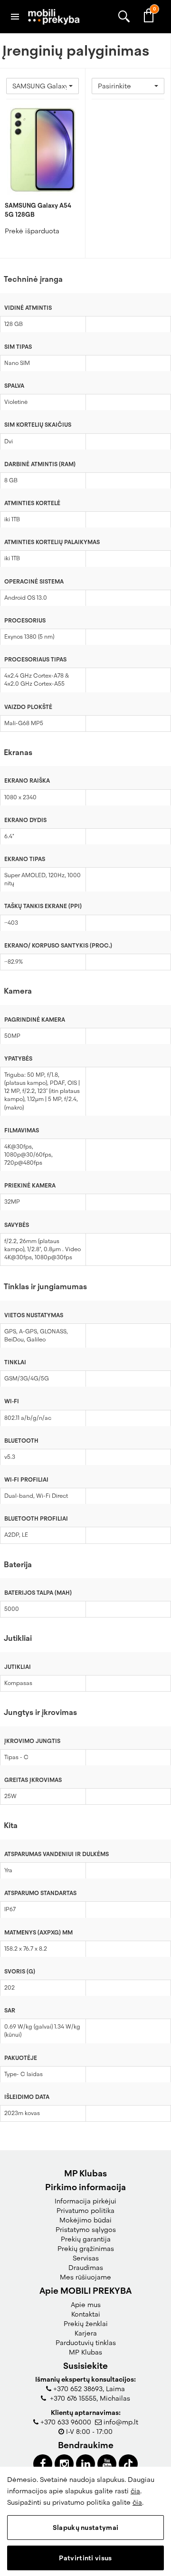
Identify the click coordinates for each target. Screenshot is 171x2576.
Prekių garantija (86, 2239)
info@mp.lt (121, 2422)
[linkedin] (85, 2464)
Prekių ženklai (86, 2324)
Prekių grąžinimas (86, 2249)
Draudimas (86, 2268)
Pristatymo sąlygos (86, 2230)
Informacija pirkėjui (85, 2201)
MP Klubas (85, 2352)
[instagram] (64, 2464)
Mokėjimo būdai (85, 2220)
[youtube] (107, 2464)
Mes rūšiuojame (85, 2277)
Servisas (86, 2258)
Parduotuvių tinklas (86, 2343)
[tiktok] (128, 2464)
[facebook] (43, 2464)
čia (135, 2491)
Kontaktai (86, 2314)
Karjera (86, 2333)
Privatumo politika (85, 2211)
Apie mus (86, 2305)
